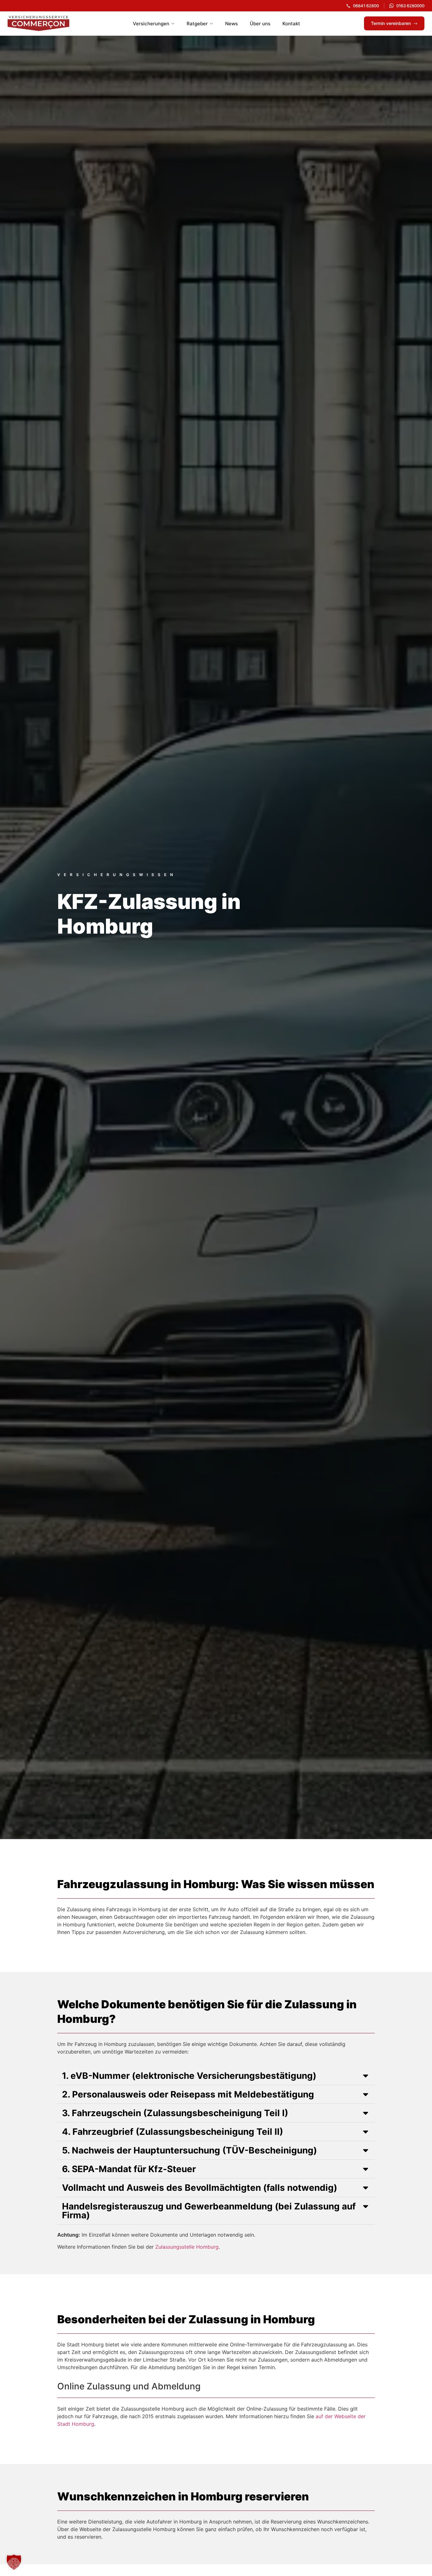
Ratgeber (197, 24)
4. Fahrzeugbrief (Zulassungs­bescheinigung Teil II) (173, 2132)
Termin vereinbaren (391, 23)
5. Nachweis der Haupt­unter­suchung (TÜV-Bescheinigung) (189, 2150)
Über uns (260, 24)
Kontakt (291, 24)
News (231, 24)
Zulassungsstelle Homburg (187, 2247)
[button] (216, 2076)
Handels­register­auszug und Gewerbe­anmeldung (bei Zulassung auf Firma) (209, 2211)
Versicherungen (151, 24)
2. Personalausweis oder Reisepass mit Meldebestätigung (188, 2094)
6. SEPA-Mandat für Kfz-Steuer (129, 2169)
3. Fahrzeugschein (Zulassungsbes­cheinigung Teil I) (175, 2113)
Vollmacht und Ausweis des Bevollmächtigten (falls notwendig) (200, 2188)
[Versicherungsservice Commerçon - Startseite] (38, 23)
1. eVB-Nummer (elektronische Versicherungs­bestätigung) (189, 2076)
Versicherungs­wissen (117, 875)
